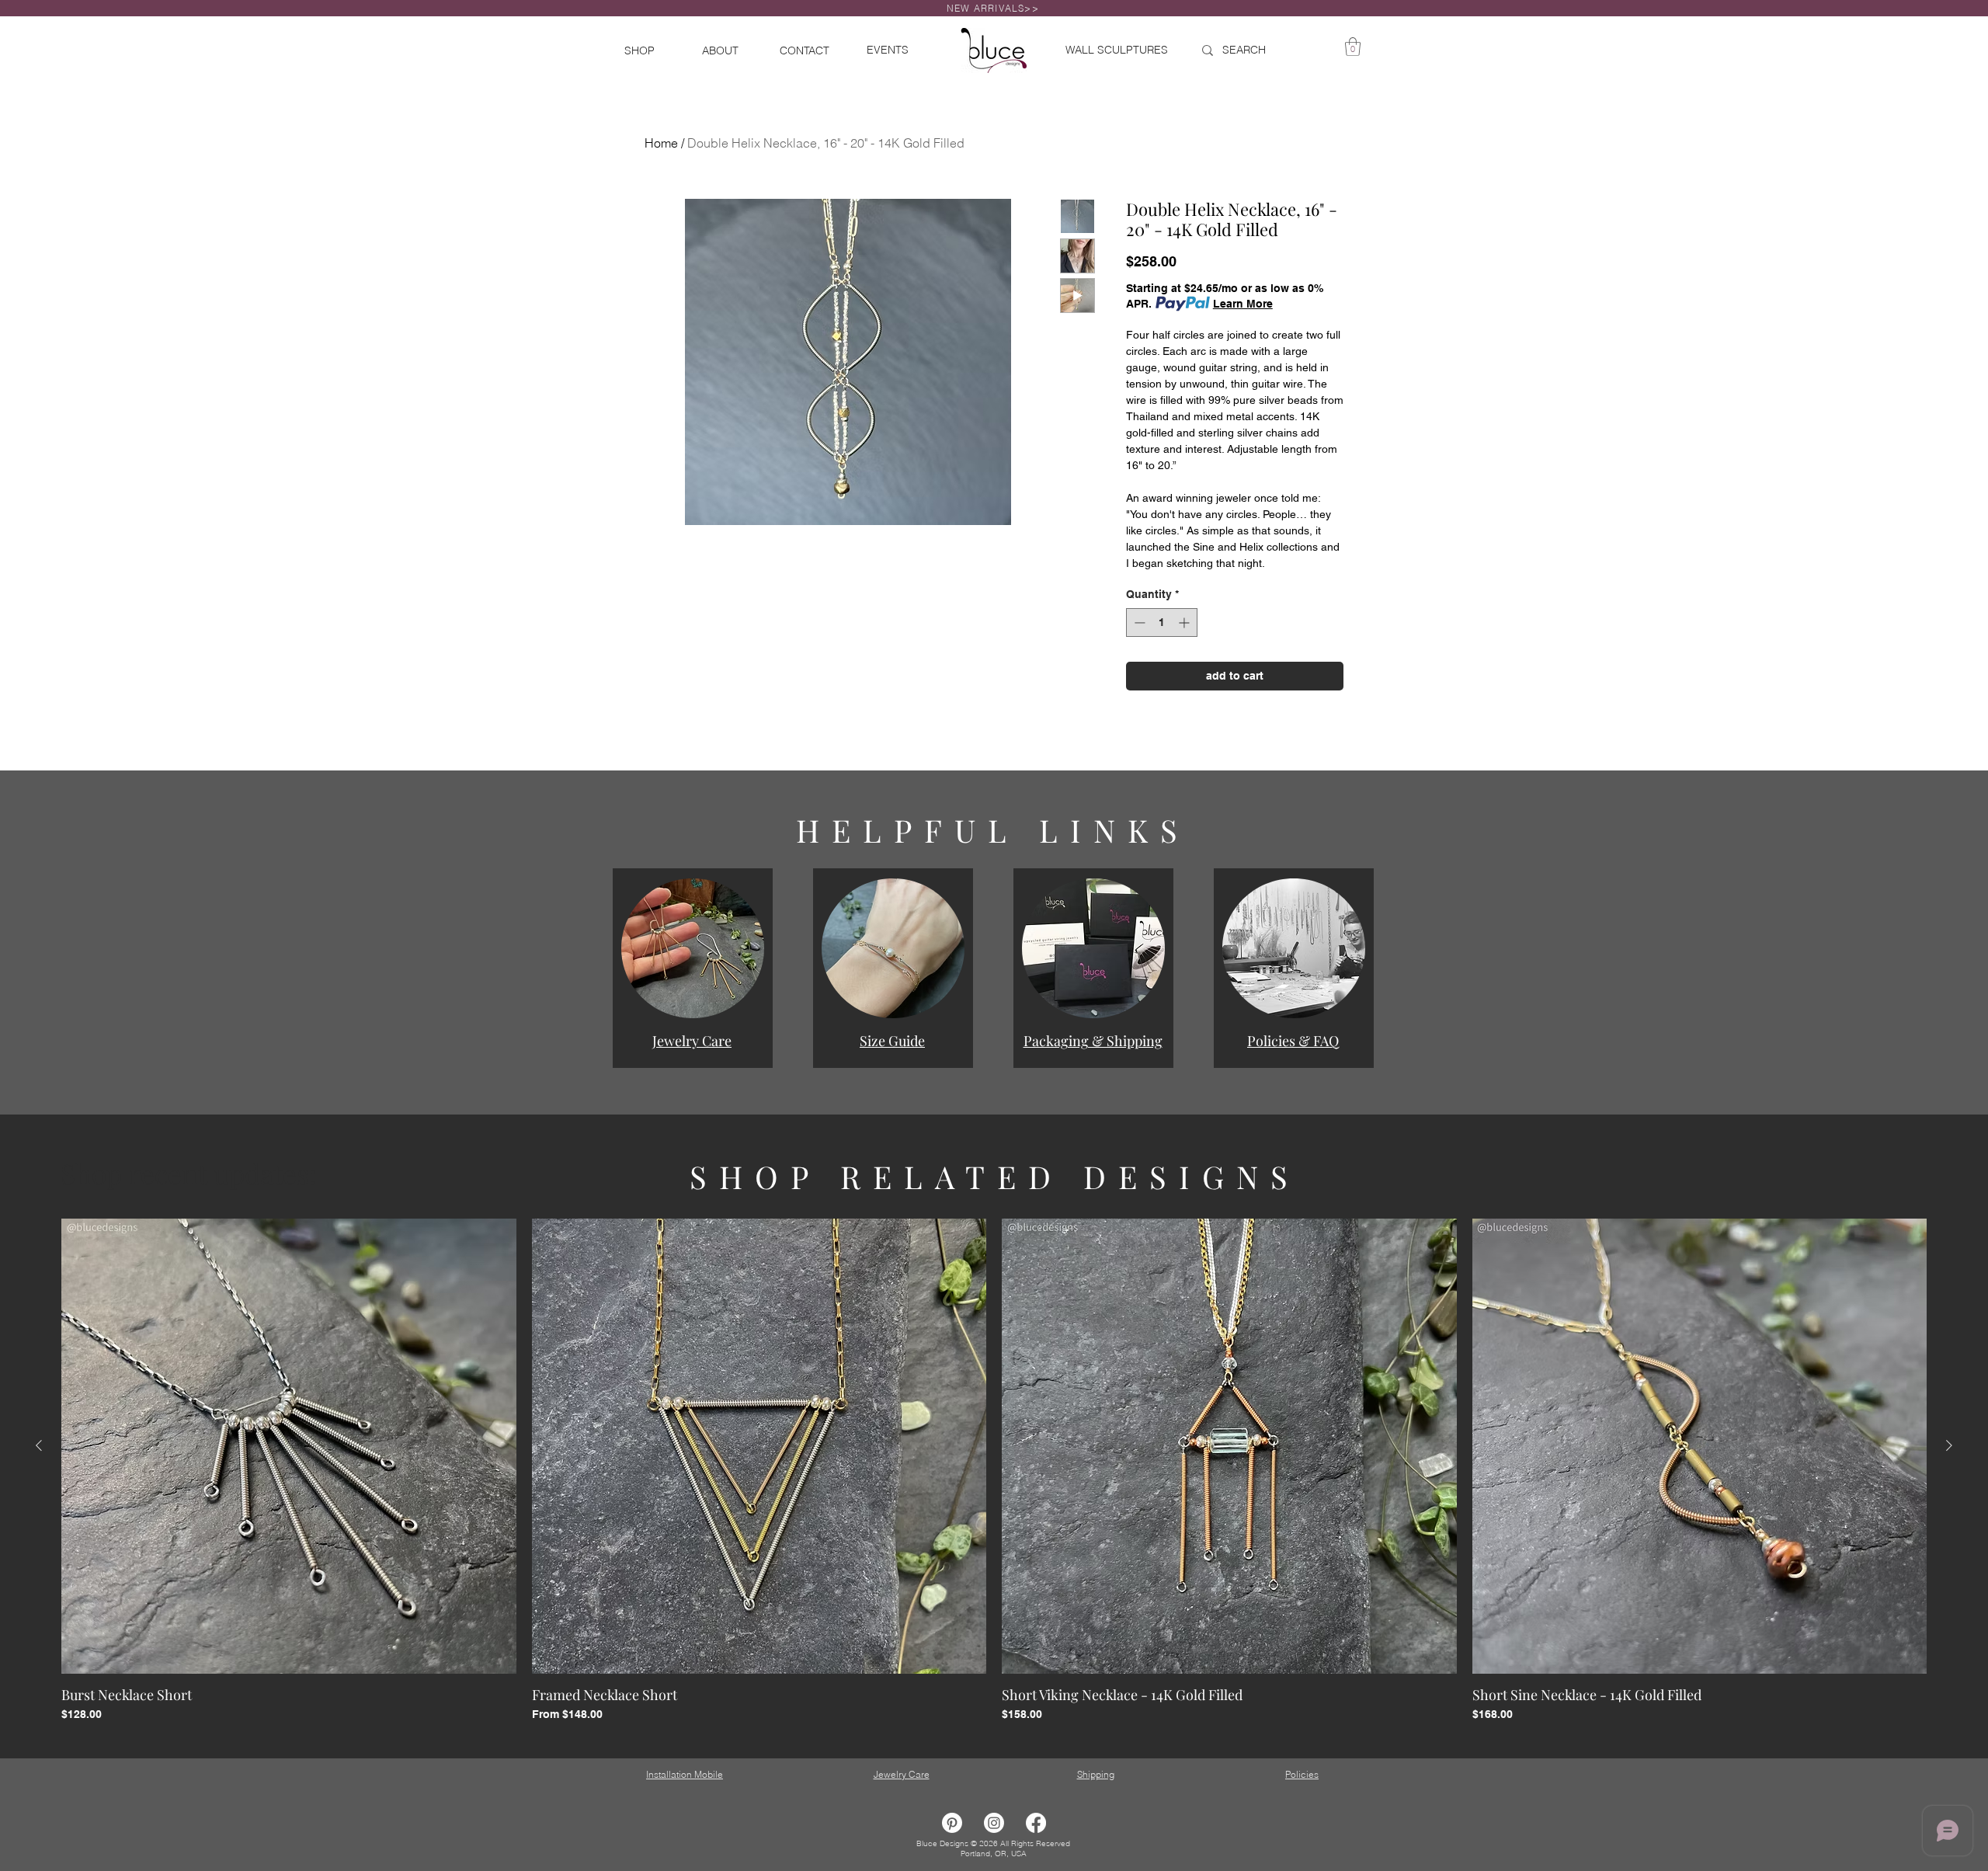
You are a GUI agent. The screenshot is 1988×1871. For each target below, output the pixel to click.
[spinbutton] (1162, 623)
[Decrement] (1138, 623)
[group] (994, 1471)
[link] (1353, 47)
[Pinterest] (952, 1823)
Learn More (1243, 304)
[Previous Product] (39, 1445)
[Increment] (1185, 623)
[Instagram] (994, 1823)
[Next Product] (1949, 1445)
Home (661, 143)
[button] (693, 948)
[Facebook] (1036, 1823)
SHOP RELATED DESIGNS (995, 1176)
